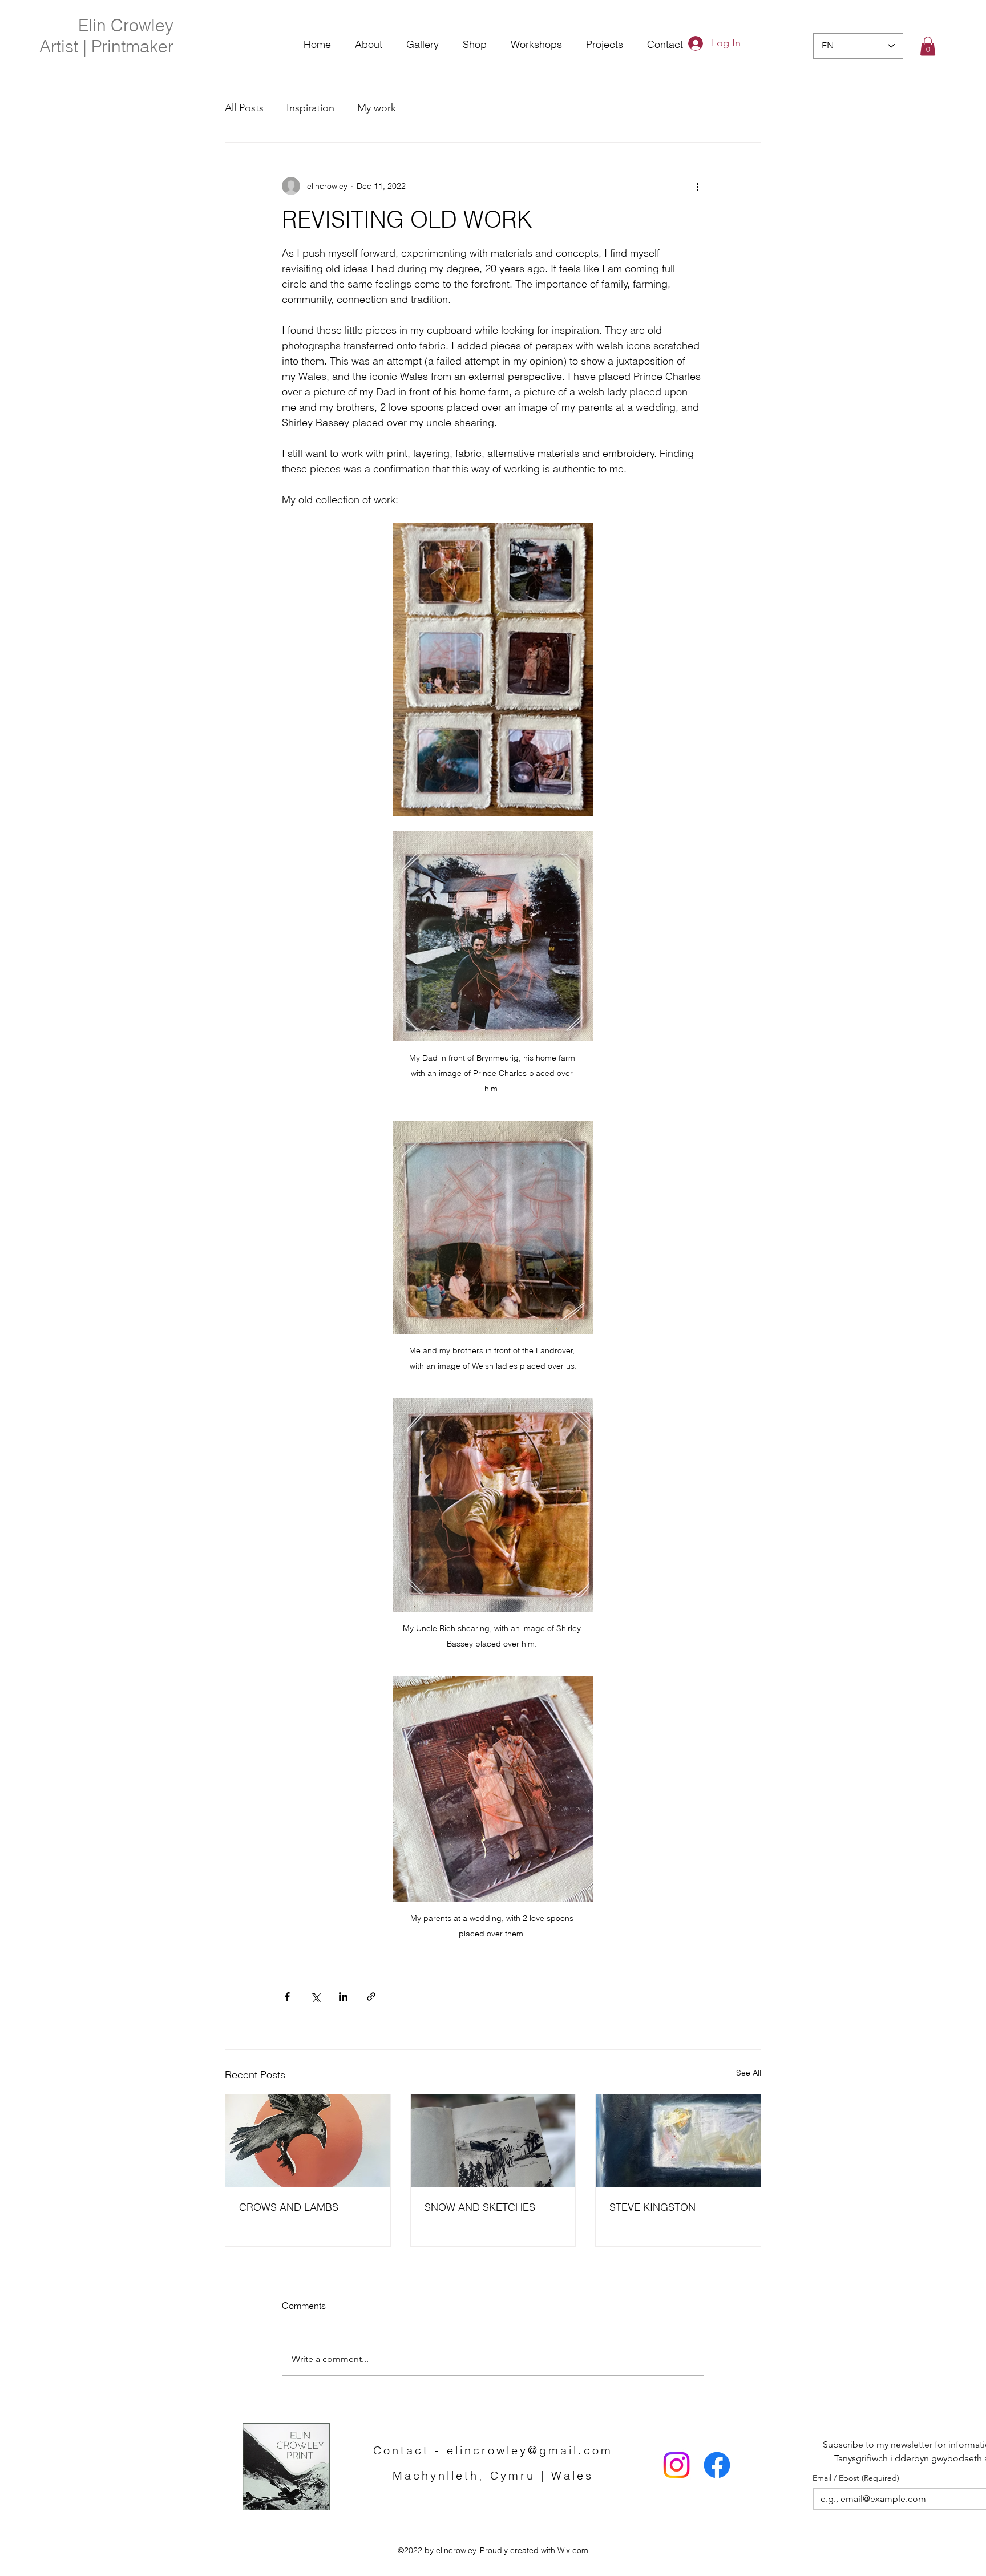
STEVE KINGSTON (652, 2207)
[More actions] (697, 186)
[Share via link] (371, 1997)
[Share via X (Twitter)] (315, 1997)
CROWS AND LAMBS (289, 2207)
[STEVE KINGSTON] (678, 2141)
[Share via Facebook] (287, 1997)
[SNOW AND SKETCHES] (493, 2141)
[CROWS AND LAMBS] (308, 2141)
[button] (928, 46)
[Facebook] (717, 2465)
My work (377, 108)
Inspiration (310, 108)
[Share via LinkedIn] (343, 1997)
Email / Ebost (856, 2478)
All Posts (244, 108)
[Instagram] (676, 2465)
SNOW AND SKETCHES (480, 2207)
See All (749, 2073)
